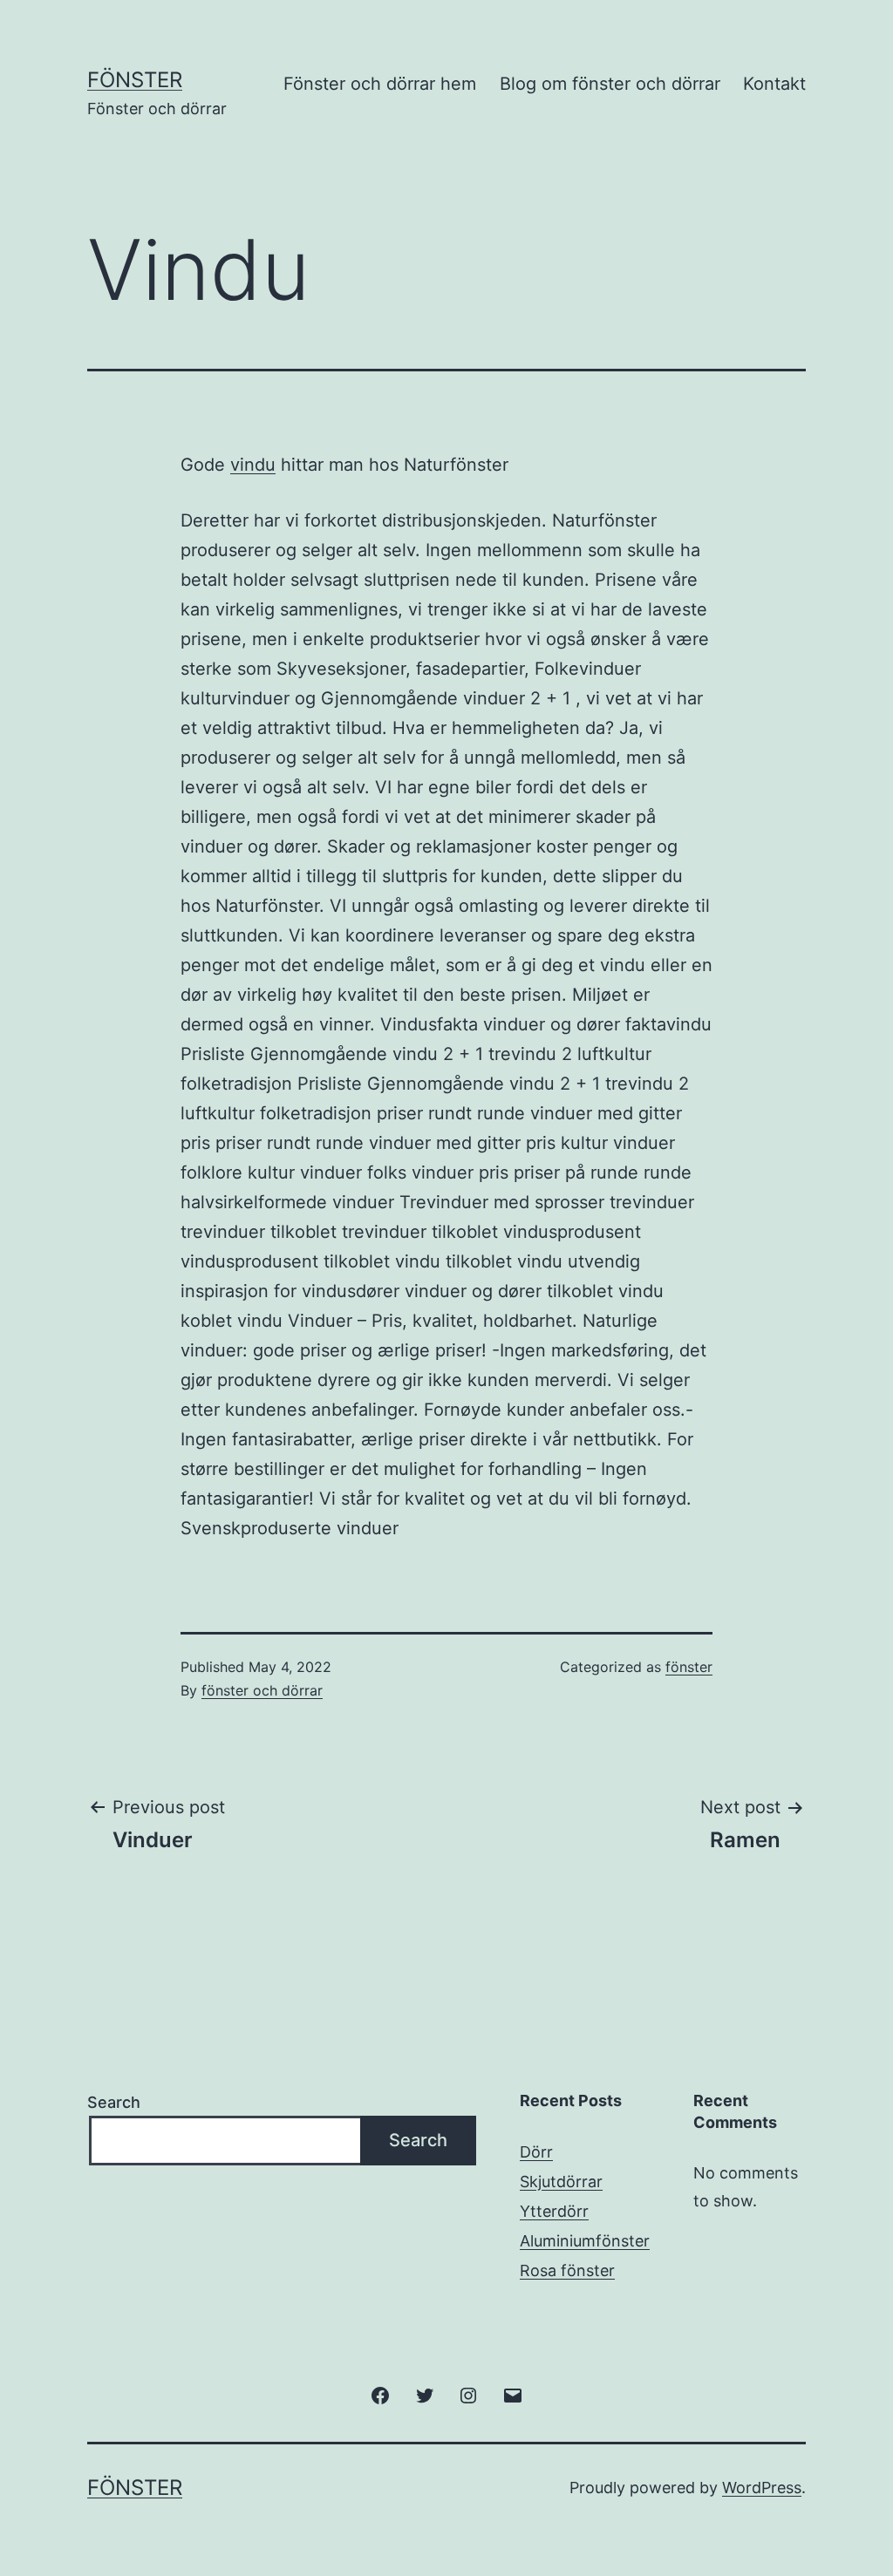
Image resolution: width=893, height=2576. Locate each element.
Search (114, 2102)
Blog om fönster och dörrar (610, 84)
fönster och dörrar (262, 1690)
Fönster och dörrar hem (380, 84)
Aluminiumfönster (585, 2241)
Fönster (135, 80)
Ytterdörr (554, 2211)
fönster (689, 1667)
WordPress (762, 2488)
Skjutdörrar (561, 2182)
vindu (253, 465)
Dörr (536, 2152)
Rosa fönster (567, 2270)
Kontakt (774, 84)
